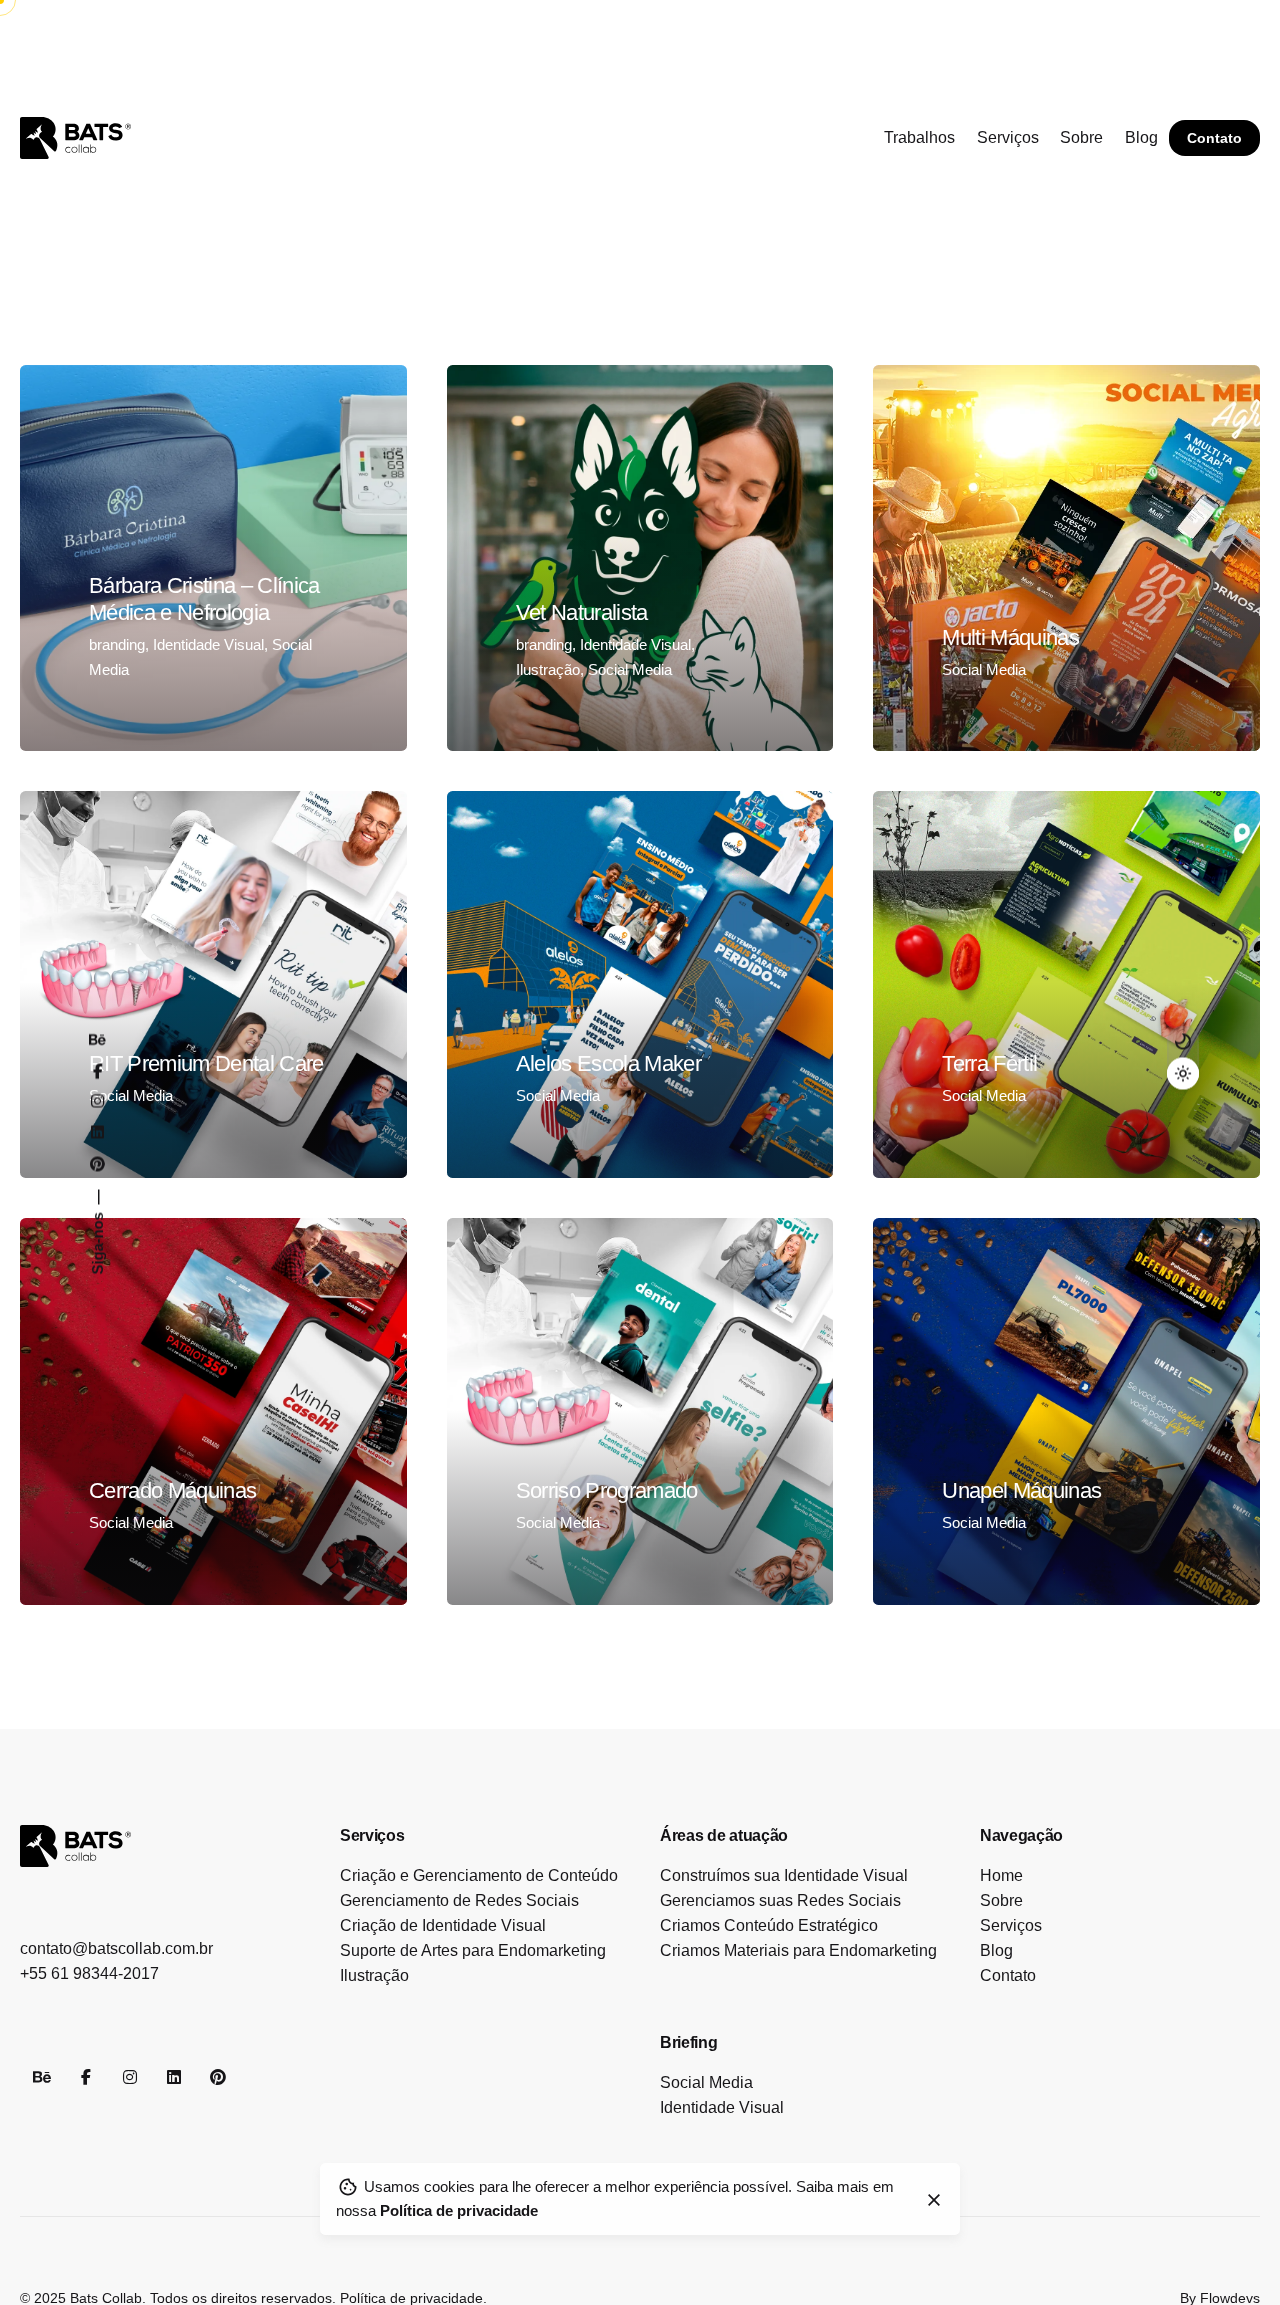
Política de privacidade (459, 2211)
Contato (1214, 138)
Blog (996, 1950)
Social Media (630, 669)
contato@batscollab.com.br (116, 1948)
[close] (934, 2200)
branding (117, 644)
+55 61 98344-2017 (89, 1973)
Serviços (1011, 1925)
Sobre (1001, 1900)
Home (1001, 1875)
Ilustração (548, 669)
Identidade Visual (208, 644)
